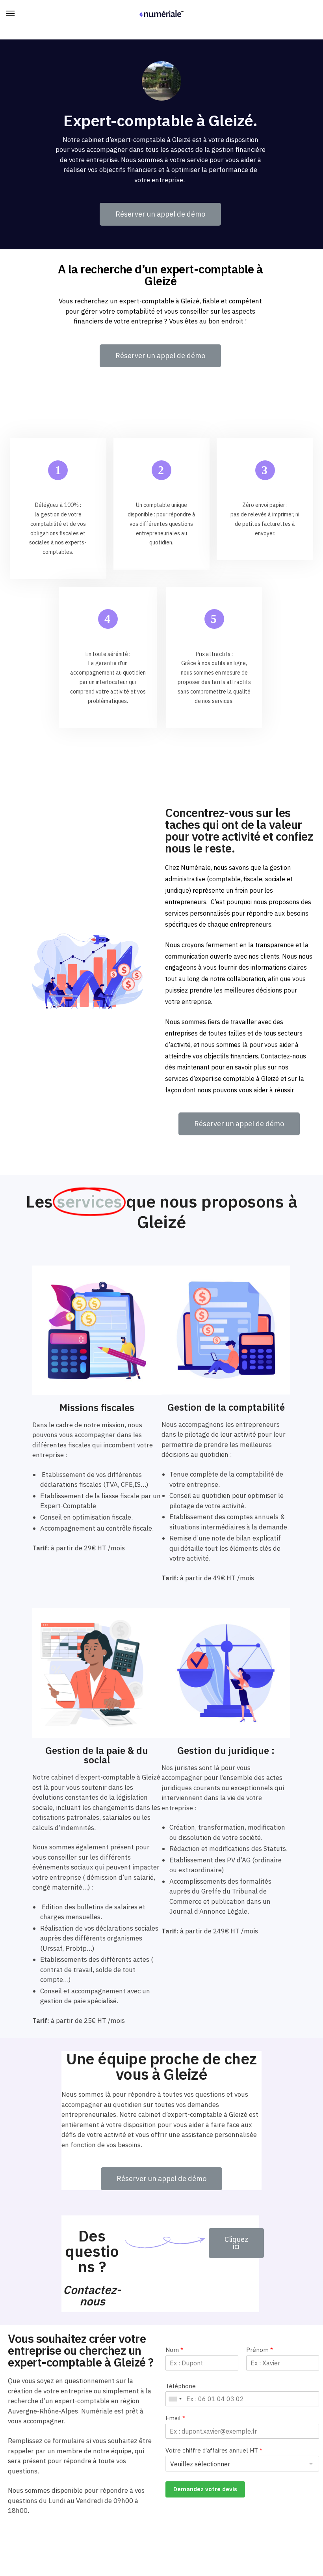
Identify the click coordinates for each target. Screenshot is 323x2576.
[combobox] (175, 2399)
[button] (160, 214)
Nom (174, 2350)
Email (175, 2418)
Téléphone (181, 2386)
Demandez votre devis (205, 2489)
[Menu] (18, 14)
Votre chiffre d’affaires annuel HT (214, 2450)
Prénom (260, 2350)
